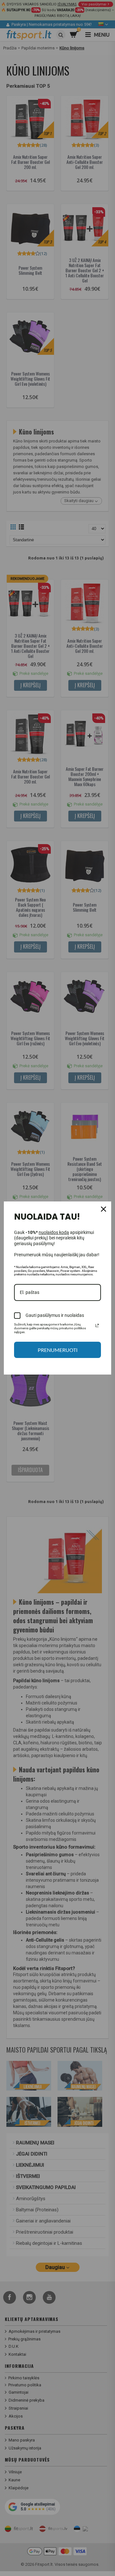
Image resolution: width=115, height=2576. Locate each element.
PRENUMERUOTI (58, 1350)
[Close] (103, 1209)
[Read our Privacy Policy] (97, 1325)
